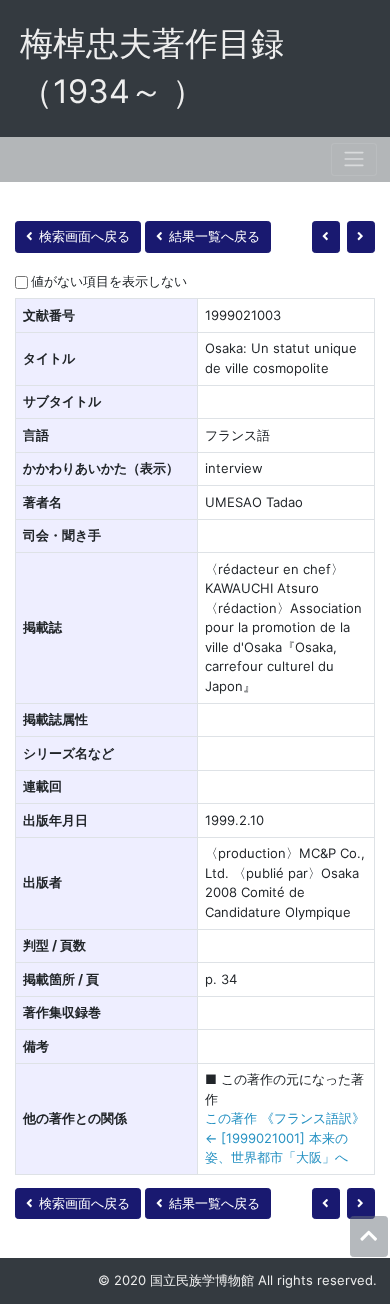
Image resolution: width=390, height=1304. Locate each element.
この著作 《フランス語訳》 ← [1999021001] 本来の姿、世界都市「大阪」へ (285, 1137)
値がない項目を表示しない (109, 281)
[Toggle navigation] (354, 159)
